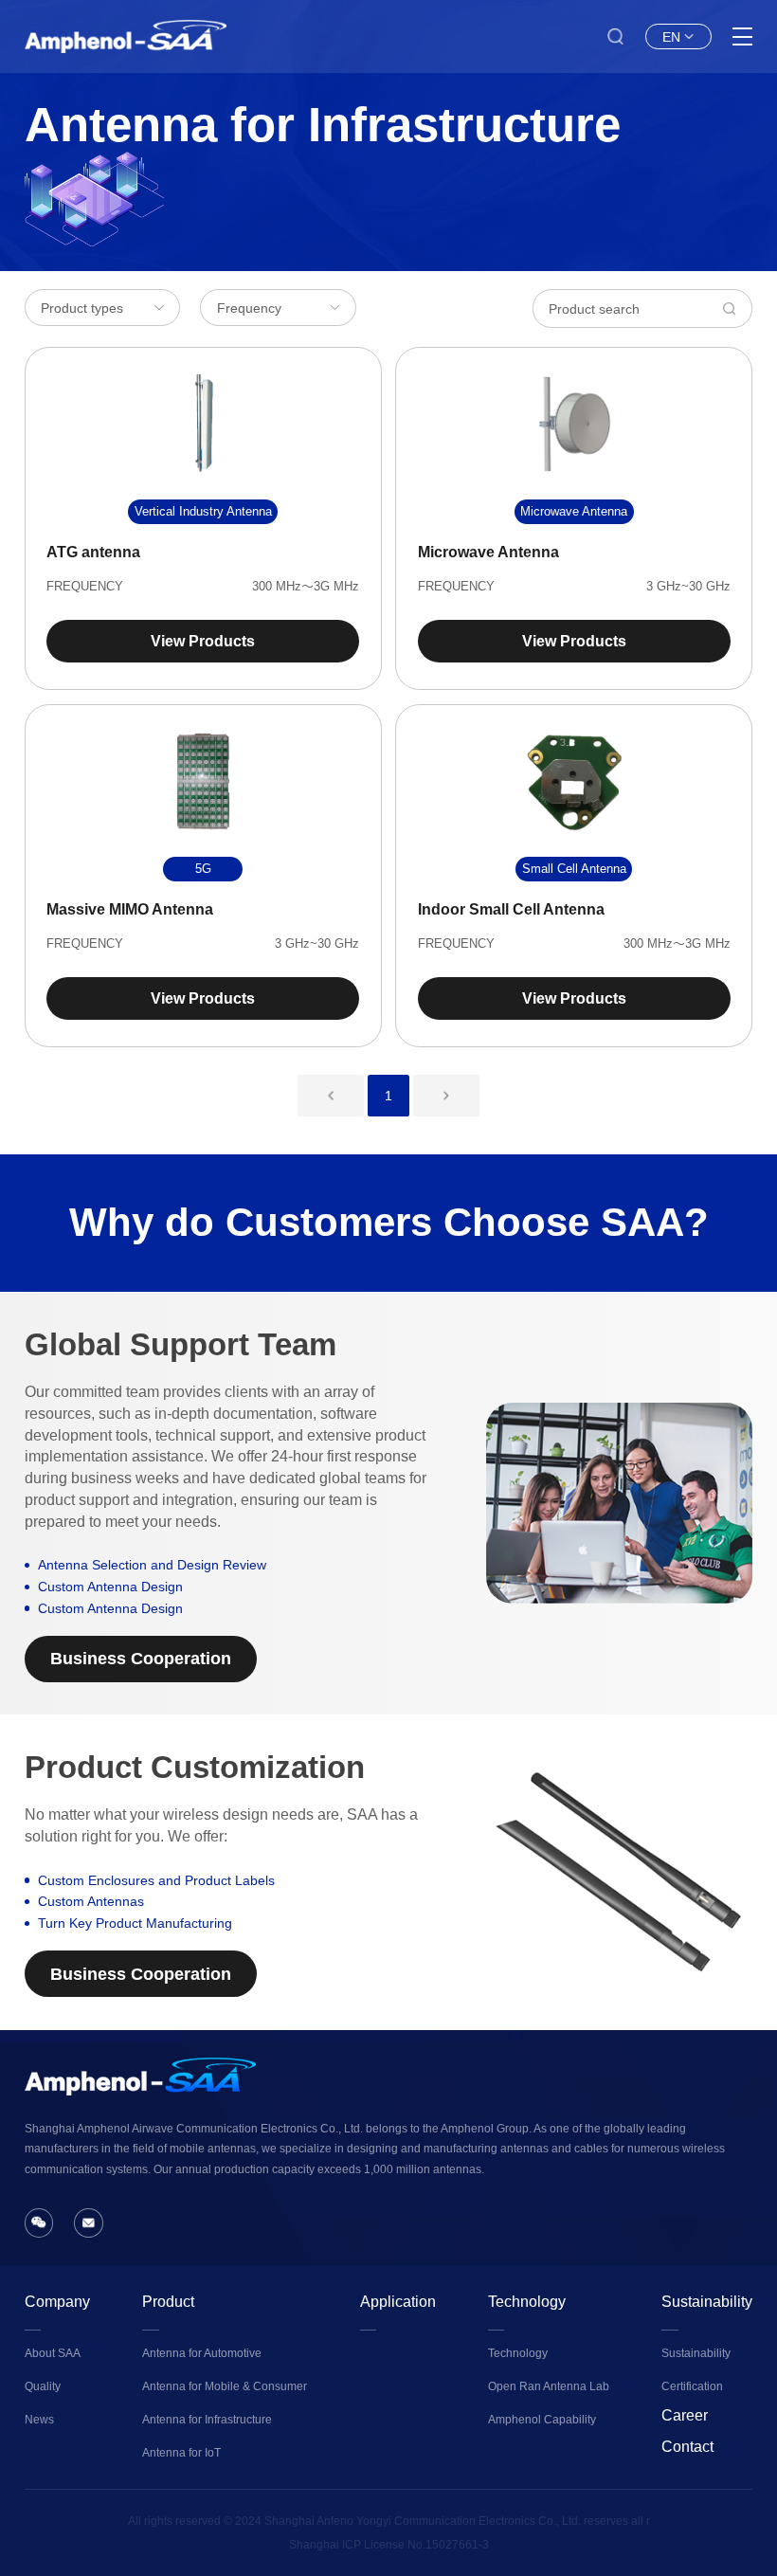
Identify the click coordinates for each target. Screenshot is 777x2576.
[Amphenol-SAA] (126, 36)
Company (57, 2302)
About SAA (53, 2353)
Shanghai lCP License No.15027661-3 (389, 2545)
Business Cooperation (141, 1659)
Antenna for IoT (181, 2453)
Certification (692, 2386)
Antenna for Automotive (202, 2353)
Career (685, 2415)
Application (398, 2302)
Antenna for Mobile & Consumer (225, 2386)
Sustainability (707, 2302)
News (39, 2420)
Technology (527, 2302)
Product (168, 2302)
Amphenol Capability (542, 2420)
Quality (43, 2386)
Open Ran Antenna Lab (549, 2386)
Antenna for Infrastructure (207, 2420)
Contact (687, 2447)
